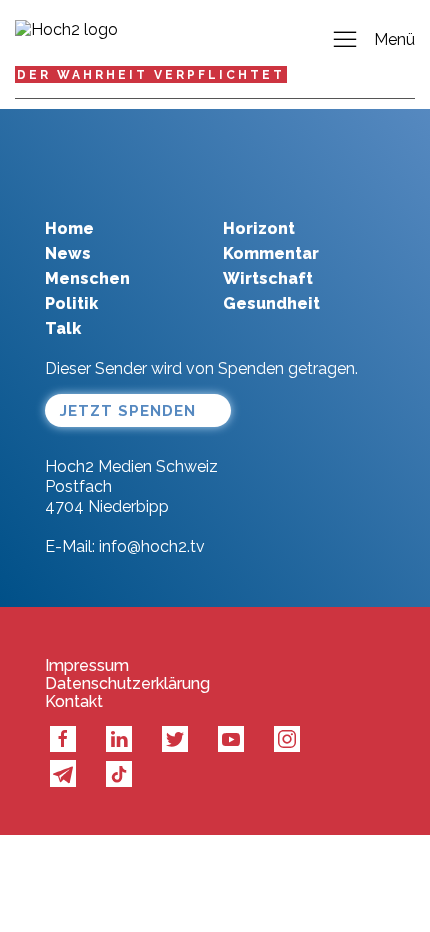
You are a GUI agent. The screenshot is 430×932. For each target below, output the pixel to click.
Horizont (259, 228)
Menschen (87, 278)
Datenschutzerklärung (127, 684)
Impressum (87, 666)
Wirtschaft (268, 278)
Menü (394, 39)
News (68, 253)
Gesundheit (271, 303)
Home (69, 228)
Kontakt (74, 702)
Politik (71, 303)
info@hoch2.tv (152, 546)
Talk (63, 328)
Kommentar (271, 253)
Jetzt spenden (128, 411)
